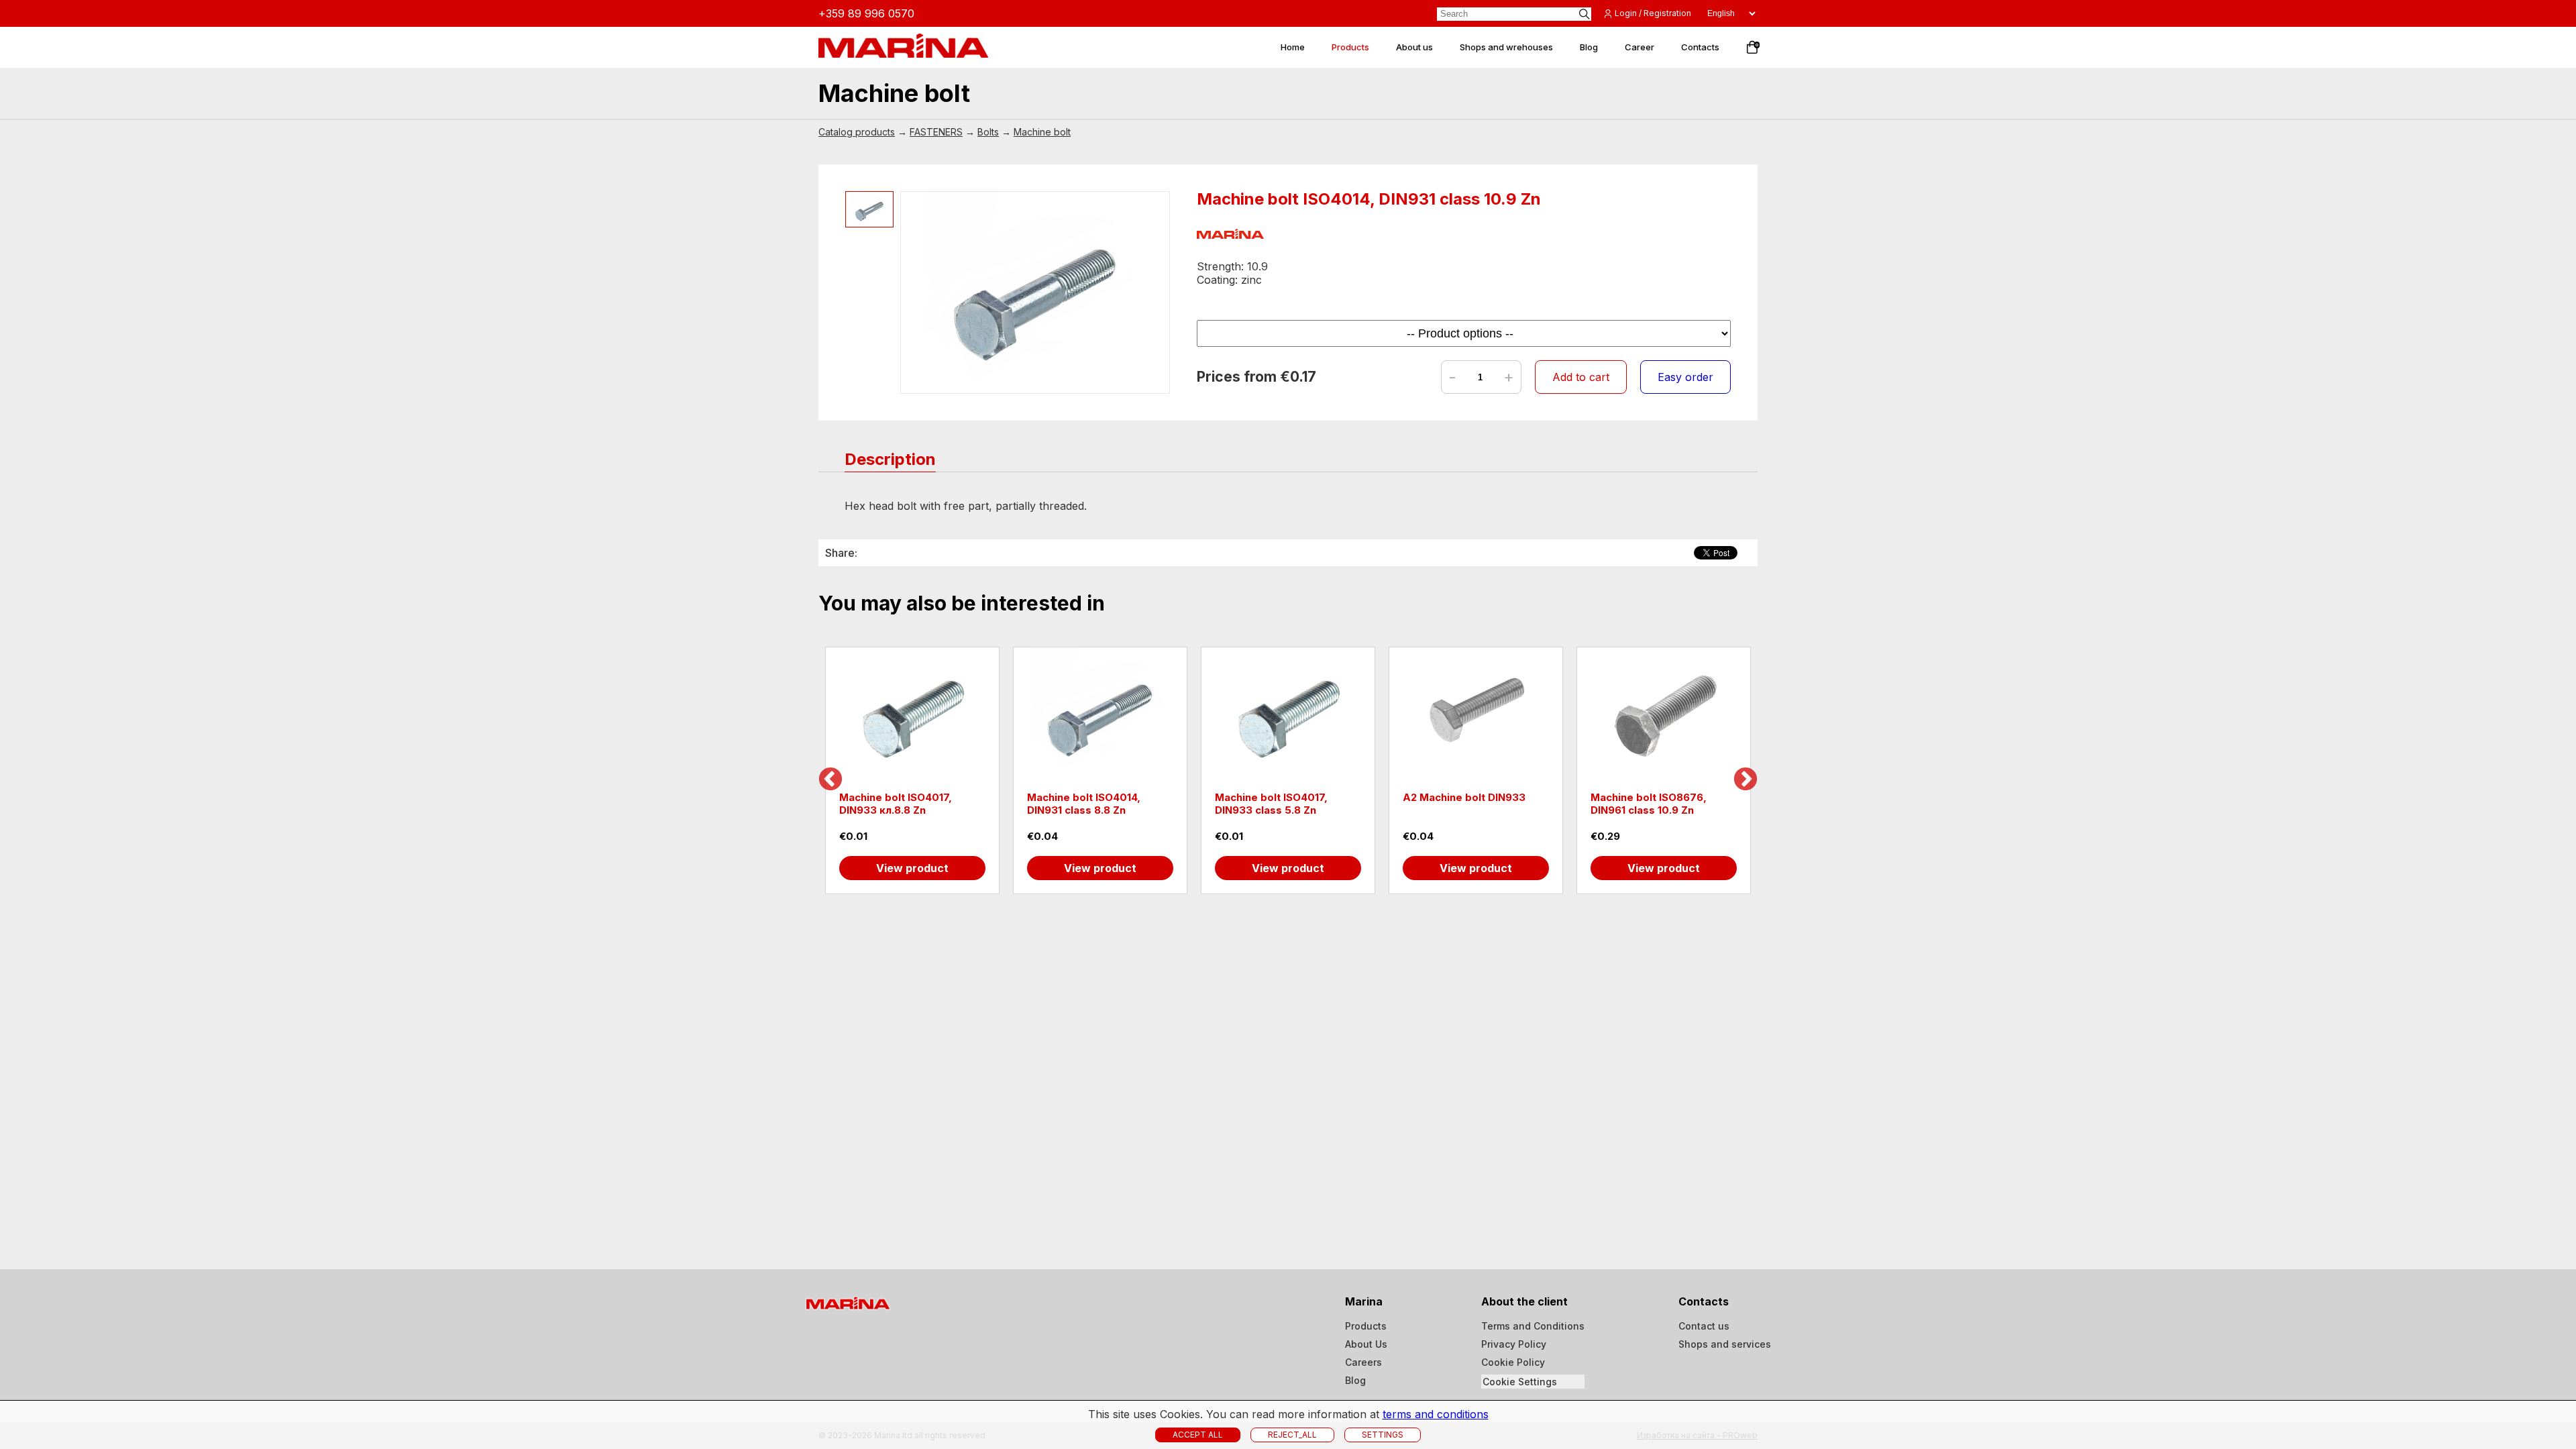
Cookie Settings (1520, 1382)
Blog (1355, 1380)
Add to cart (1581, 377)
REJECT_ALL (1292, 1435)
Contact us (1704, 1326)
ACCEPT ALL (1198, 1435)
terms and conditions (1436, 1414)
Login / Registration (1653, 13)
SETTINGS (1383, 1435)
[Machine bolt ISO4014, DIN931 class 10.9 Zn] (1035, 292)
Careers (1363, 1362)
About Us (1366, 1344)
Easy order (1685, 377)
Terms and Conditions (1533, 1326)
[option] (912, 770)
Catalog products (857, 132)
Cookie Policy (1513, 1362)
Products (1366, 1326)
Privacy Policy (1514, 1344)
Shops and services (1725, 1344)
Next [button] (1746, 780)
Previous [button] (830, 780)
